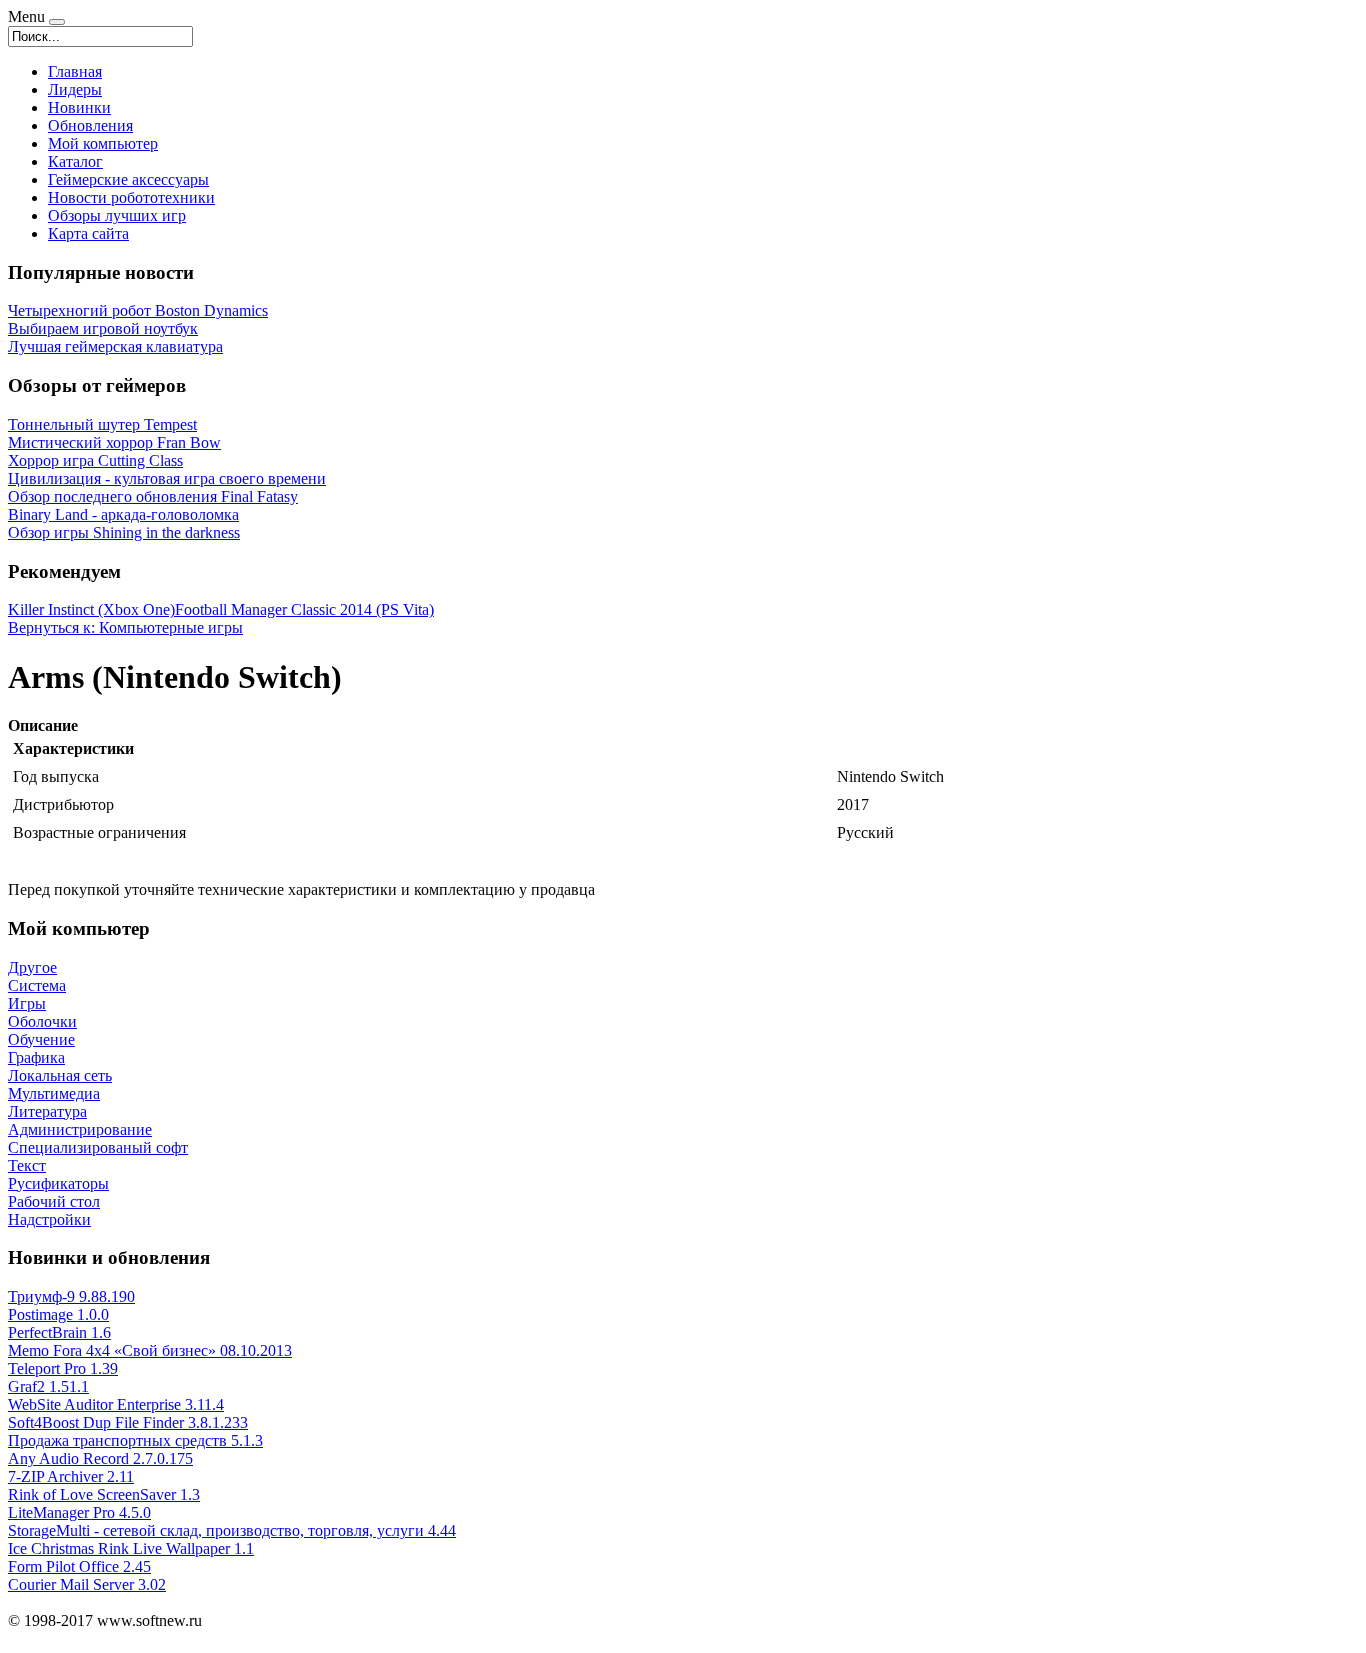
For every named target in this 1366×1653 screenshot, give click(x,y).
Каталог (75, 161)
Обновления (90, 125)
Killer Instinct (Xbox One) (91, 609)
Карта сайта (88, 233)
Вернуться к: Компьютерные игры (125, 627)
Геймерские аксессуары (128, 179)
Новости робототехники (131, 197)
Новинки (79, 107)
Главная (75, 71)
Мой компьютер (103, 143)
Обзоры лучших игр (117, 215)
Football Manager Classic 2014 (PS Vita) (304, 609)
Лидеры (75, 89)
